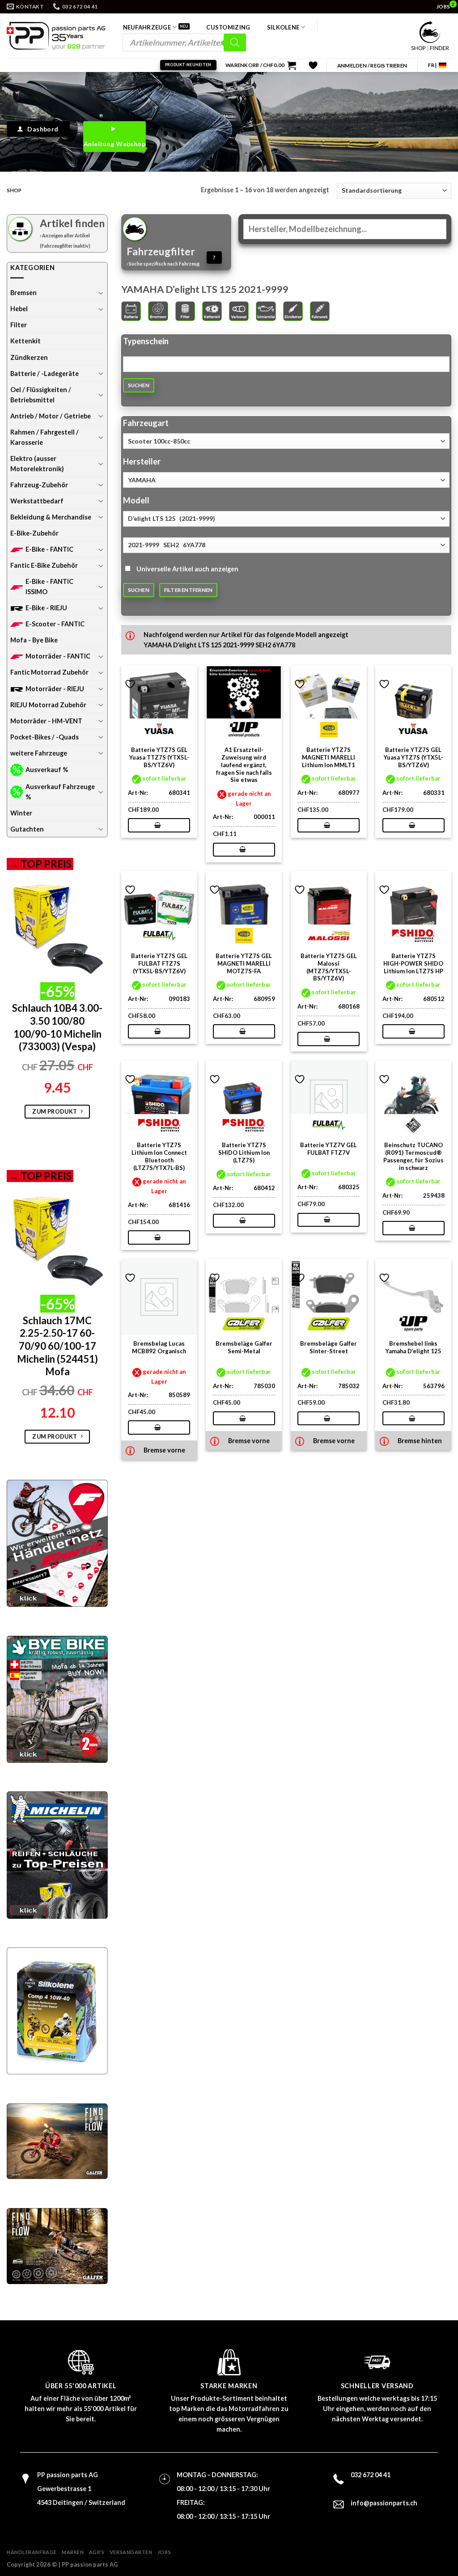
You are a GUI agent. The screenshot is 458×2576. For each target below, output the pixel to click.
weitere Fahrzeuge (39, 753)
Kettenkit (25, 341)
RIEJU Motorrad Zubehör (48, 705)
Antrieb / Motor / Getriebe (51, 416)
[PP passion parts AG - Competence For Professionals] (56, 36)
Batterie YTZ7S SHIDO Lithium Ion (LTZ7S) (244, 1153)
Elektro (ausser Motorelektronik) (37, 464)
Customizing (228, 27)
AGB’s (97, 2552)
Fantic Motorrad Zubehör (49, 672)
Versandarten (131, 2552)
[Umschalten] (101, 293)
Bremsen (23, 293)
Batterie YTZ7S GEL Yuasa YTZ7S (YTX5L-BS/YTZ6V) (413, 757)
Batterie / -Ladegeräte (45, 374)
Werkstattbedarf (37, 501)
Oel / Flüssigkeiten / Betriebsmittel (41, 395)
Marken (73, 2552)
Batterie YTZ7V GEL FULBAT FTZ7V (329, 1149)
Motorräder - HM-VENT (46, 721)
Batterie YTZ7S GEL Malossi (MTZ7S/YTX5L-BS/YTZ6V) (329, 967)
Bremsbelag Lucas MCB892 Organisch (159, 1347)
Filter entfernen (189, 590)
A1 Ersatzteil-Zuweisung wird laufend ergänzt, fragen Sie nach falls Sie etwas (244, 765)
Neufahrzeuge (147, 27)
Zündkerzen (29, 357)
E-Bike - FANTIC (49, 549)
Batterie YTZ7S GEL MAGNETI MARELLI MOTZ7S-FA (244, 963)
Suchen (139, 385)
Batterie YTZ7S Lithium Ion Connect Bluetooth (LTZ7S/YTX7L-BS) (159, 1156)
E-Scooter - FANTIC (55, 624)
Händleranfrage (32, 2552)
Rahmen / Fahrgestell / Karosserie (45, 437)
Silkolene (283, 27)
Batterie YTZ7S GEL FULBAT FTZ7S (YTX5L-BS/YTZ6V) (159, 963)
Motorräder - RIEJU (55, 689)
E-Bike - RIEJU (46, 608)
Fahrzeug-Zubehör (39, 485)
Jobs (164, 2552)
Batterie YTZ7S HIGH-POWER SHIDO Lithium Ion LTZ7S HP (413, 963)
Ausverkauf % (47, 770)
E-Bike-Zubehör (34, 533)
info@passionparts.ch (384, 2503)
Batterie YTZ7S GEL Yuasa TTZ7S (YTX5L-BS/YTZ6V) (159, 757)
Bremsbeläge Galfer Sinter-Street (329, 1347)
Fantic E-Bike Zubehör (44, 565)
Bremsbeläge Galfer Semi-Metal (244, 1347)
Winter (21, 813)
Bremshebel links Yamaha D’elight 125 (413, 1347)
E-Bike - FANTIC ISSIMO (49, 587)
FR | (432, 65)
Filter (19, 325)
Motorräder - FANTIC (58, 656)
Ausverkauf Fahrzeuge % (60, 792)
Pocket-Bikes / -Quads (45, 737)
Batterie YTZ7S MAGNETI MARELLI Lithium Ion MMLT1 (329, 757)
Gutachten (27, 829)
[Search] (235, 42)
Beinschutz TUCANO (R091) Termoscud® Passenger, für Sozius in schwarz (413, 1156)
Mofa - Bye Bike (34, 640)
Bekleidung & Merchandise (51, 517)
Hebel (19, 309)
